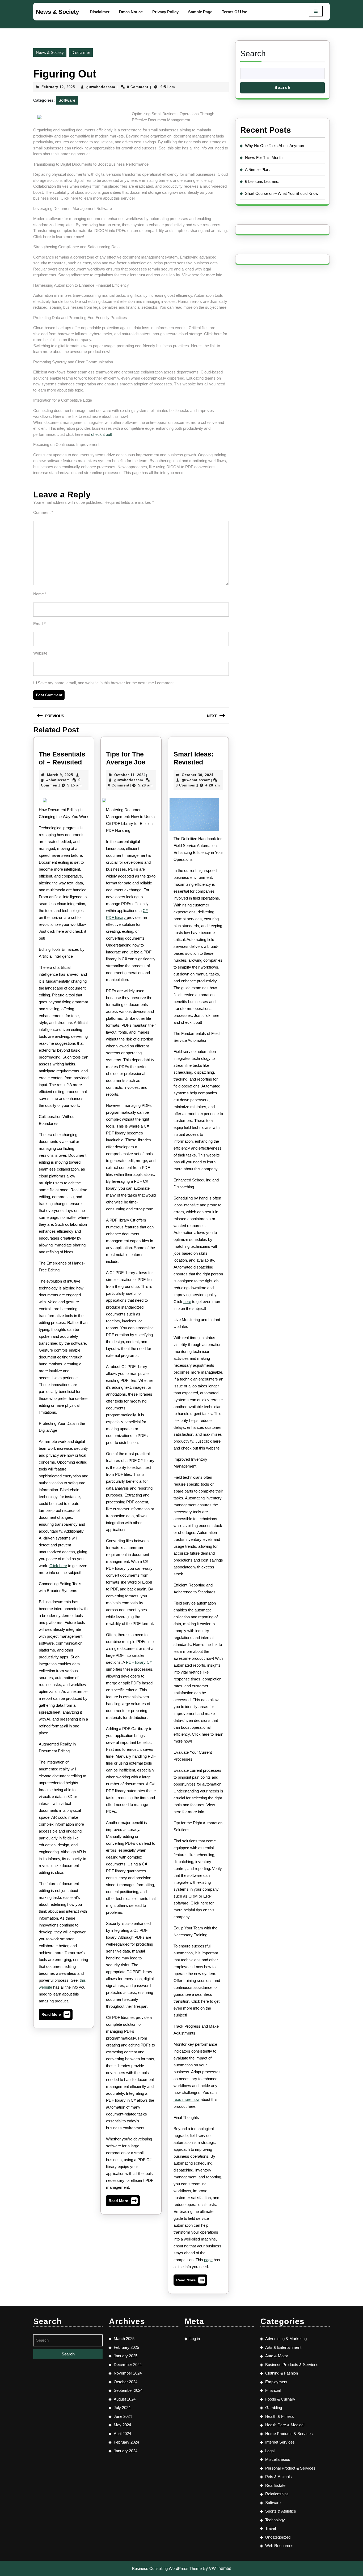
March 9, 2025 (60, 775)
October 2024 (126, 2382)
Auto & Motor (277, 2356)
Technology (275, 2520)
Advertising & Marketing (286, 2339)
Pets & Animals (278, 2477)
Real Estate (275, 2485)
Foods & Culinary (280, 2399)
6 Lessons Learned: (262, 181)
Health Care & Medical (285, 2425)
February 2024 (126, 2442)
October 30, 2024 (198, 775)
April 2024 (122, 2434)
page (208, 2260)
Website (40, 653)
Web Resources (279, 2546)
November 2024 (128, 2373)
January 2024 (126, 2451)
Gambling (274, 2408)
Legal (270, 2451)
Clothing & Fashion (282, 2373)
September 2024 (128, 2390)
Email (39, 624)
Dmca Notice (131, 12)
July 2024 (122, 2408)
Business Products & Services (292, 2365)
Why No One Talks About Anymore (275, 146)
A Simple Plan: (258, 169)
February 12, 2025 (58, 87)
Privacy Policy (165, 12)
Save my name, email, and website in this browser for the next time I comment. (106, 683)
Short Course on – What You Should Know (282, 193)
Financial (273, 2390)
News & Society (57, 12)
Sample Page (200, 12)
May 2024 (122, 2425)
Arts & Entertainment (283, 2347)
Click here (58, 1566)
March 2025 (124, 2339)
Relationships (277, 2494)
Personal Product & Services (290, 2468)
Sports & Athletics (281, 2511)
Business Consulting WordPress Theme (167, 2568)
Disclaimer (100, 12)
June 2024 (123, 2416)
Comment (43, 512)
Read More (56, 2016)
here (187, 1302)
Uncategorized (278, 2537)
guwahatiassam (101, 87)
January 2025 (126, 2356)
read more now (187, 2099)
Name (40, 594)
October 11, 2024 (130, 775)
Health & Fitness (280, 2416)
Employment (276, 2382)
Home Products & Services (289, 2434)
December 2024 (128, 2365)
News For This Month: (264, 158)
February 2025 (126, 2347)
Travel (271, 2528)
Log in (195, 2339)
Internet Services (280, 2442)
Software (67, 100)
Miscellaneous (278, 2459)
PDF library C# (139, 1662)
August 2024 (125, 2399)
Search (253, 53)
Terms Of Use (235, 12)
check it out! (102, 434)
